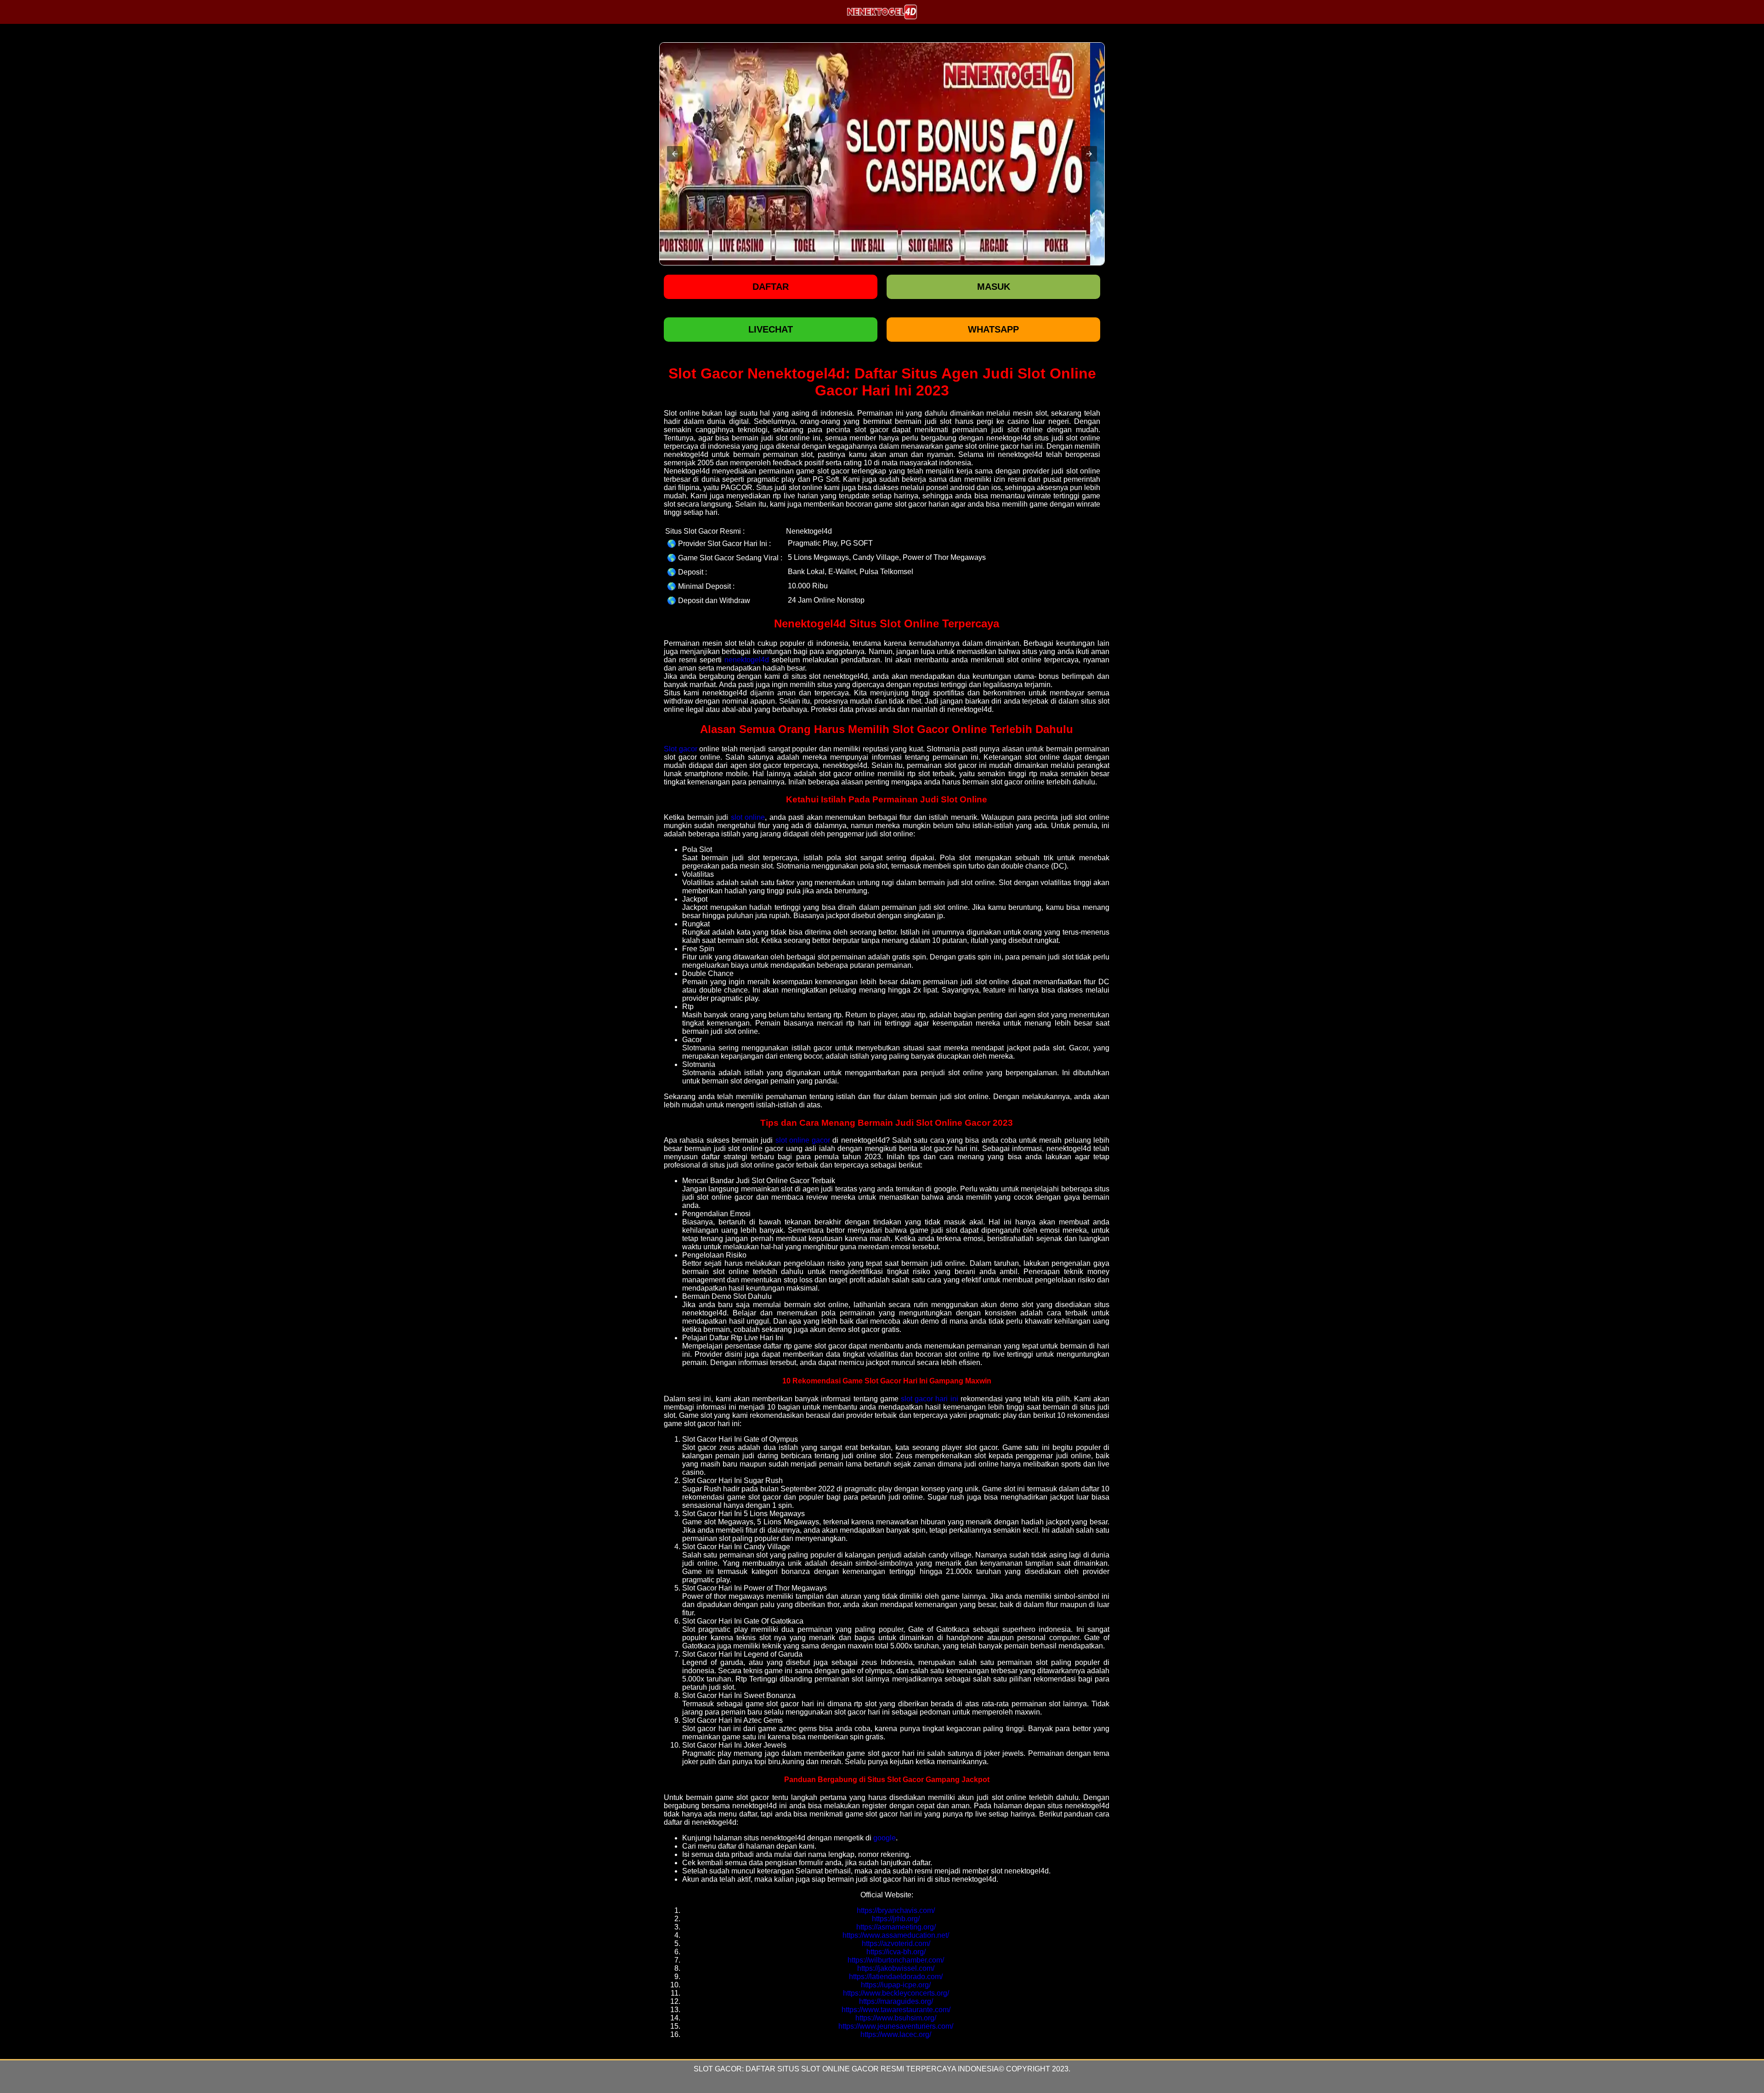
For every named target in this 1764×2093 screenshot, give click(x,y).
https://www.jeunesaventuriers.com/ (896, 2026)
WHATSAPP (993, 329)
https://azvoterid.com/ (896, 1943)
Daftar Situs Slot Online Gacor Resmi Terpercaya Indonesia (872, 2069)
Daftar (771, 287)
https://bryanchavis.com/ (896, 1910)
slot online (748, 817)
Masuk (994, 287)
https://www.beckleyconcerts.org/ (896, 1993)
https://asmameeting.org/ (896, 1927)
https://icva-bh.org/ (896, 1952)
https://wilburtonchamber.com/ (896, 1960)
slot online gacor (803, 1140)
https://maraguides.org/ (896, 2001)
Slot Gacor (718, 2069)
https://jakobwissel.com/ (896, 1968)
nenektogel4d (747, 660)
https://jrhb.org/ (896, 1919)
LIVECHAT (771, 329)
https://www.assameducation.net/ (896, 1935)
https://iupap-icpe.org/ (896, 1985)
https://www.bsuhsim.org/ (896, 2018)
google (885, 1838)
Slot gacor (681, 749)
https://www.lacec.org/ (896, 2034)
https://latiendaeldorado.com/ (896, 1977)
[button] (675, 154)
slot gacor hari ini (930, 1399)
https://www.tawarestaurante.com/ (896, 2010)
